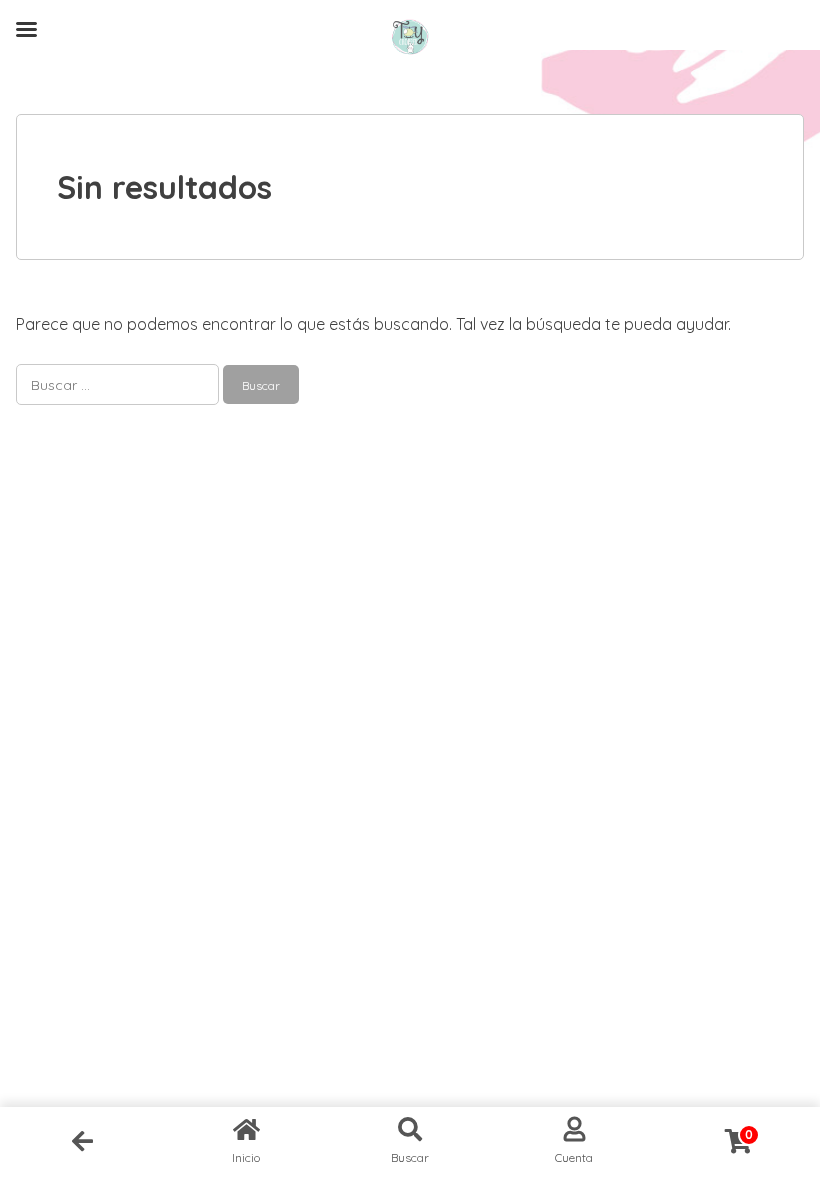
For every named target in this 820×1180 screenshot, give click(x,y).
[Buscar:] (119, 384)
